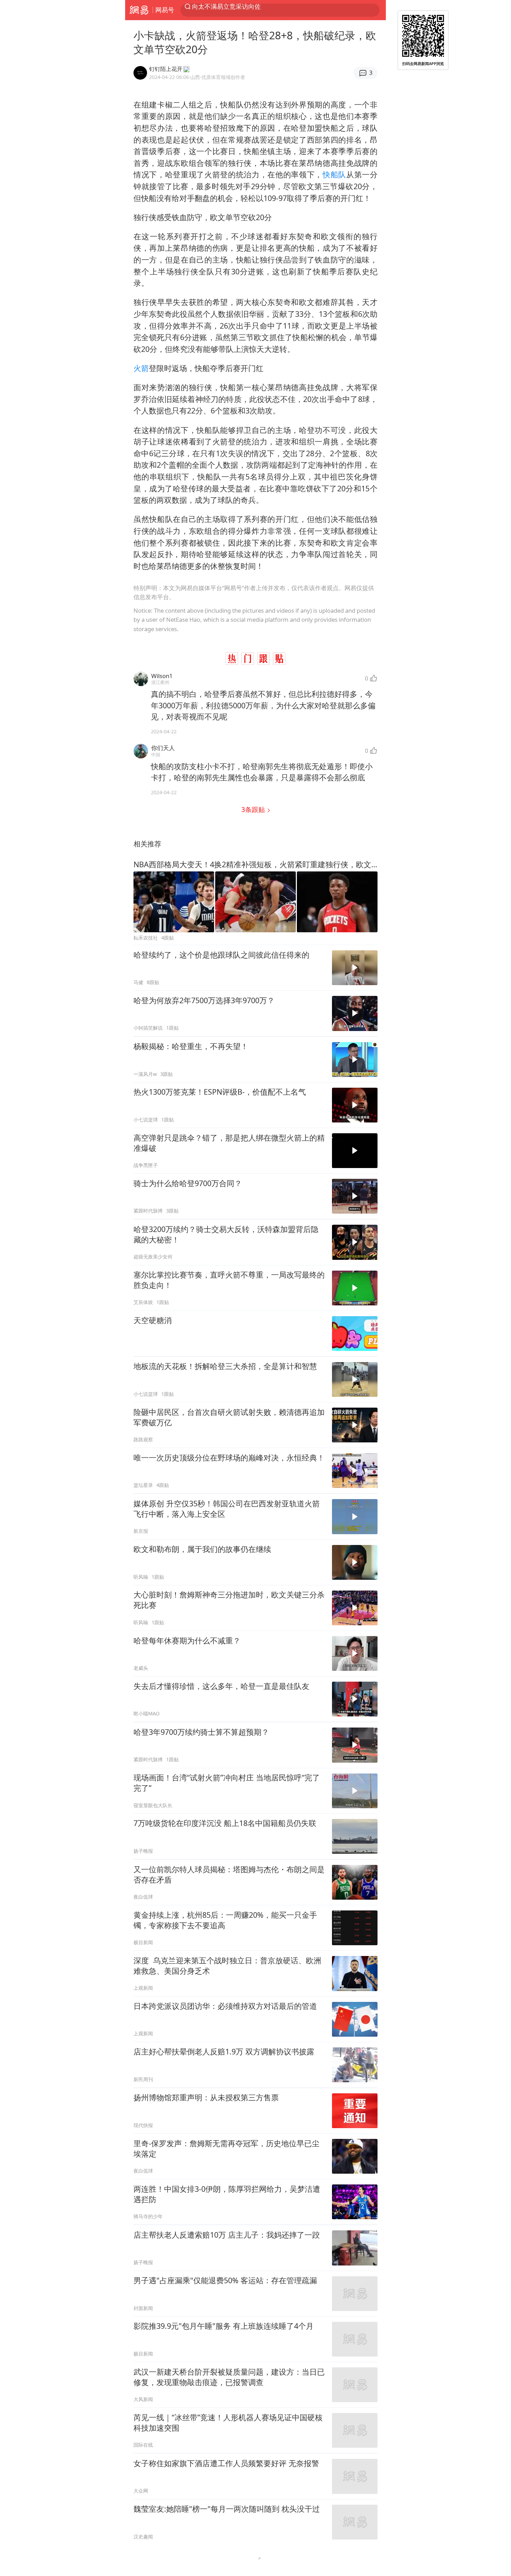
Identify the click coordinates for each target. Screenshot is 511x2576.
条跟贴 (254, 809)
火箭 (141, 368)
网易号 (165, 10)
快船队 (334, 174)
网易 (139, 10)
